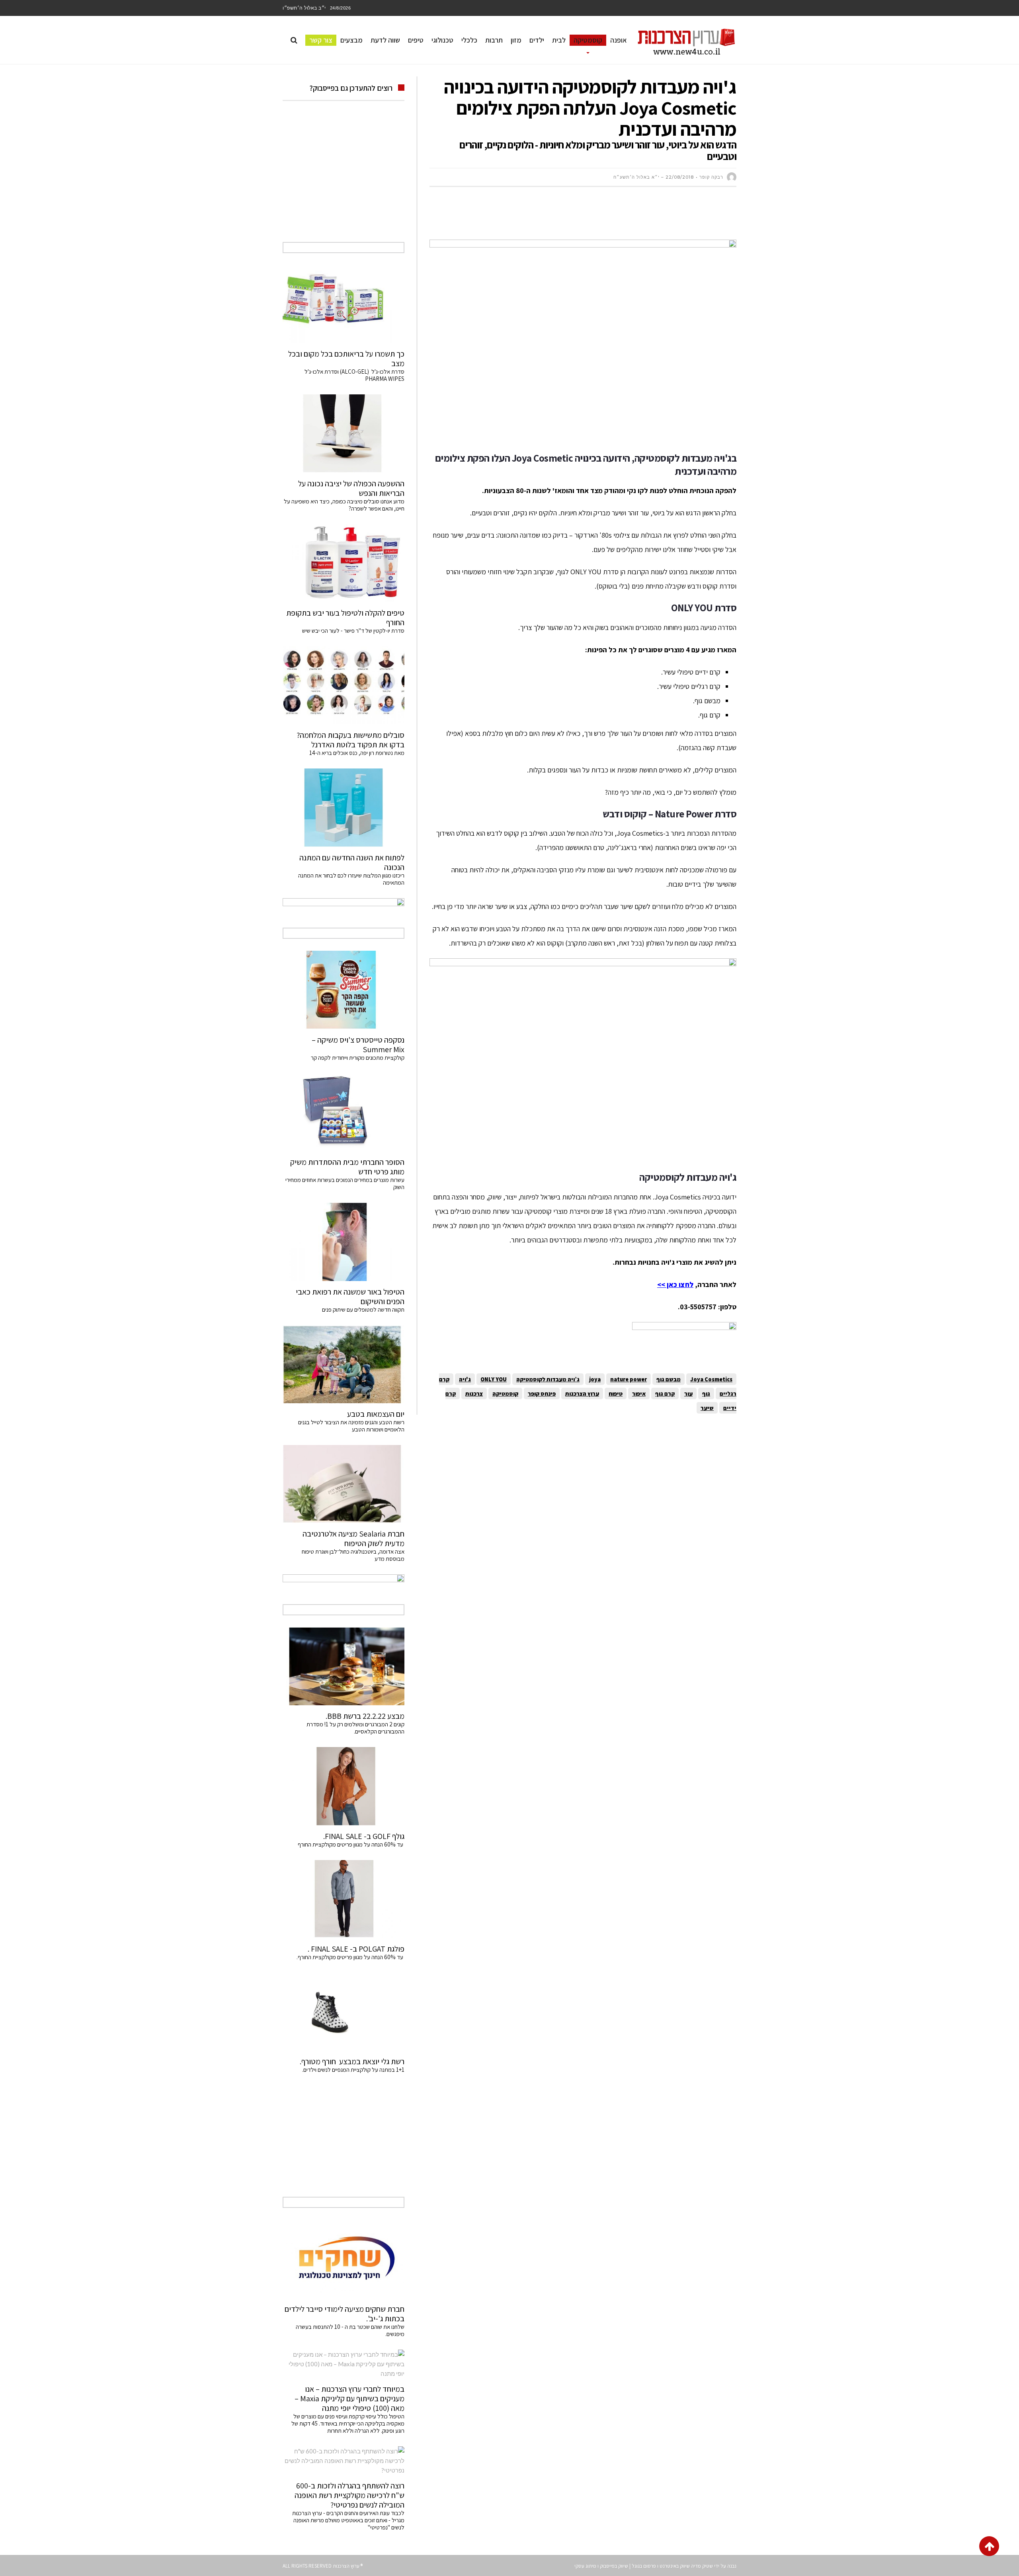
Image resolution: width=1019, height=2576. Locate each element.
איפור (639, 1393)
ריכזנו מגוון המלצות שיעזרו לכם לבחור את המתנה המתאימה (351, 879)
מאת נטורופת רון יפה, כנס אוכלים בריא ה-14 (357, 753)
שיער (707, 1408)
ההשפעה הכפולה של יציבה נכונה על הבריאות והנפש (351, 488)
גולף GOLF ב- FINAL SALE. (364, 1836)
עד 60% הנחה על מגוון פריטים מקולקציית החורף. (350, 1957)
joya (595, 1379)
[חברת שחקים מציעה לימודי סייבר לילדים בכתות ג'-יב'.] (344, 2259)
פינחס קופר (542, 1393)
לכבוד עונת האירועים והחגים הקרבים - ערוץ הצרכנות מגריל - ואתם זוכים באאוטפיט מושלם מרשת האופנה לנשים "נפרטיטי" (348, 2520)
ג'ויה (465, 1379)
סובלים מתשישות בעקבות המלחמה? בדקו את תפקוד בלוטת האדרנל (350, 740)
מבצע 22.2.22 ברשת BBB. (365, 1716)
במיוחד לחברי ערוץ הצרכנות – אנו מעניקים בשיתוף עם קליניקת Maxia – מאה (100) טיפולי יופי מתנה (349, 2399)
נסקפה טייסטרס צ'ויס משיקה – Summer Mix (358, 1045)
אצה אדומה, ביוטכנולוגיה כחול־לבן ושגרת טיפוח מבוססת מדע (353, 1555)
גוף (706, 1393)
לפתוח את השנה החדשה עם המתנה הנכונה (352, 862)
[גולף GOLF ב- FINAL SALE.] (344, 1786)
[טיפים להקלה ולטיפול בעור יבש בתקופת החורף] (344, 563)
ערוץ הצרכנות (582, 1393)
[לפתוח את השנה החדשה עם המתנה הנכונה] (344, 807)
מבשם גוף (669, 1379)
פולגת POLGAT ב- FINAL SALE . (356, 1949)
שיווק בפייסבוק (614, 2566)
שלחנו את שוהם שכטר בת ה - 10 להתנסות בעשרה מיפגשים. (350, 2330)
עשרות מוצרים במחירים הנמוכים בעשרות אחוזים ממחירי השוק (345, 1183)
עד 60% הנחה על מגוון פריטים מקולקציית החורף (351, 1844)
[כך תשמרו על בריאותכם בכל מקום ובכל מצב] (344, 304)
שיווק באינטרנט (675, 2566)
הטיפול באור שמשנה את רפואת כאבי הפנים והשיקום (350, 1297)
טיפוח (616, 1393)
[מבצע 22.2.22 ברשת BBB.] (344, 1666)
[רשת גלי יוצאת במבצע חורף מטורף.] (344, 2012)
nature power (629, 1379)
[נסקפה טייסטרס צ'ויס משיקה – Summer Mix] (344, 990)
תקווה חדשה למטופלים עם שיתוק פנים (362, 1309)
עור (688, 1393)
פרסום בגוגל (644, 2566)
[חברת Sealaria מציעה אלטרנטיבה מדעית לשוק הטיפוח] (344, 1484)
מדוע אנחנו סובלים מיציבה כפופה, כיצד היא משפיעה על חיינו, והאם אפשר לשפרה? (344, 505)
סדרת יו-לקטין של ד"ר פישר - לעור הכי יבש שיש (353, 631)
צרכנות (474, 1393)
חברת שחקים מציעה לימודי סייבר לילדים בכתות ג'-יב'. (345, 2314)
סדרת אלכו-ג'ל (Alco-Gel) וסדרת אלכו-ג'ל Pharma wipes (354, 375)
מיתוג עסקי (585, 2566)
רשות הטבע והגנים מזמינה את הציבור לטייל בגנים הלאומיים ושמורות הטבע (351, 1426)
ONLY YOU (494, 1379)
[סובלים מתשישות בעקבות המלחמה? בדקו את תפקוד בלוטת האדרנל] (344, 685)
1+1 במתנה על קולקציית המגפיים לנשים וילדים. (353, 2070)
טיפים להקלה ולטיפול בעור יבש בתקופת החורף (345, 618)
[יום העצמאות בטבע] (344, 1364)
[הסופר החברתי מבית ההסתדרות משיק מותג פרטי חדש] (344, 1112)
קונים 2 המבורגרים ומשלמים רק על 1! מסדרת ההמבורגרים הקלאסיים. (355, 1728)
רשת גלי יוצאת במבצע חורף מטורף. (352, 2061)
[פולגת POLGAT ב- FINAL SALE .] (344, 1899)
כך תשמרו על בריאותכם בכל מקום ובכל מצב (346, 359)
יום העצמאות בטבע (376, 1414)
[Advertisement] (591, 217)
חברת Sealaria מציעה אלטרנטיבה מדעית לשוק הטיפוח (353, 1539)
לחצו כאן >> (675, 1284)
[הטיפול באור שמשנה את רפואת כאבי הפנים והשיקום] (344, 1242)
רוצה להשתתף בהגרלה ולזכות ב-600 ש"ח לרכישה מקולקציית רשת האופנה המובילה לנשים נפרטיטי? (349, 2495)
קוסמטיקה (505, 1393)
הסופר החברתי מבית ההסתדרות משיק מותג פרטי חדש (347, 1167)
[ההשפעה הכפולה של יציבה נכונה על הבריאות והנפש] (344, 433)
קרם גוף (665, 1393)
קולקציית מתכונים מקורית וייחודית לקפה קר (358, 1058)
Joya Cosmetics (711, 1379)
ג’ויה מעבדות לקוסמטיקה (548, 1379)
